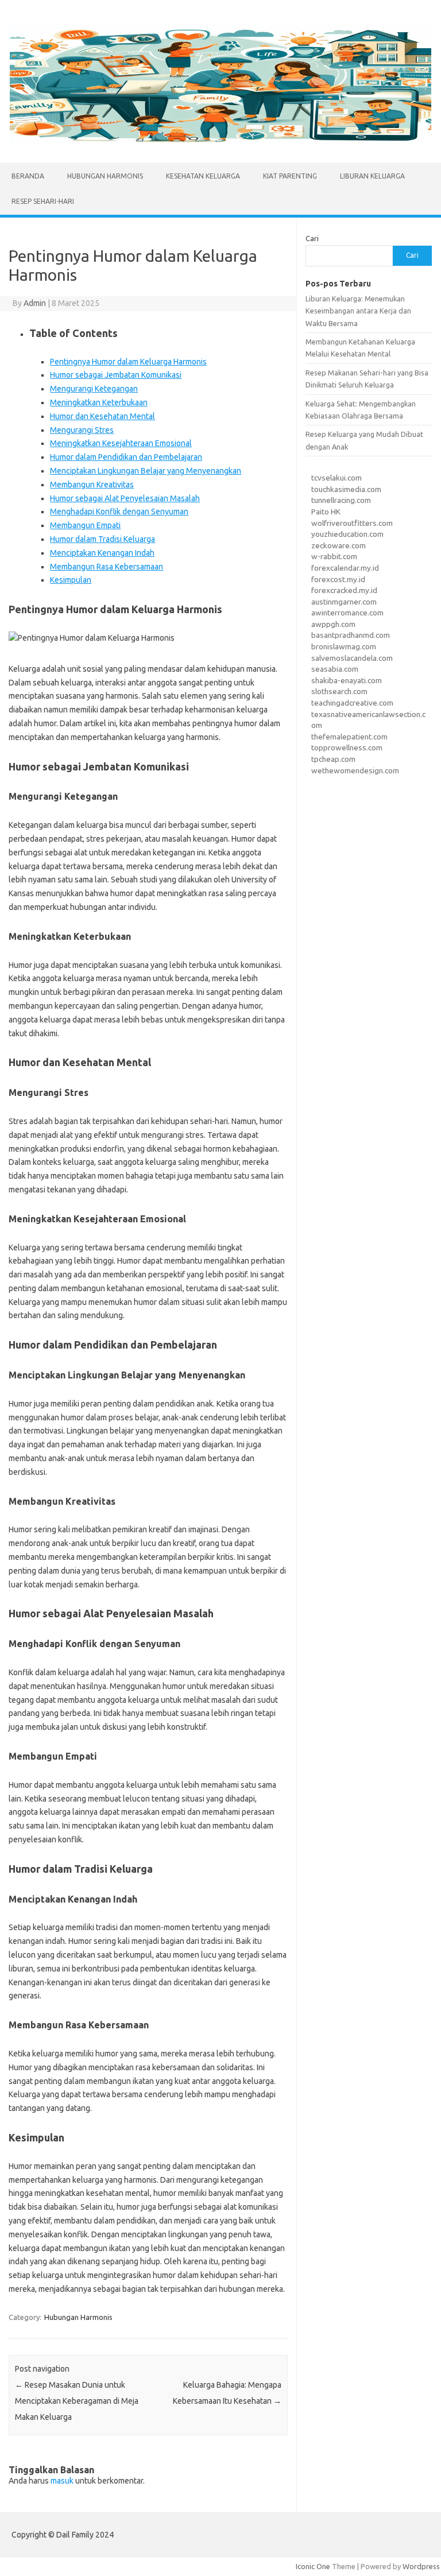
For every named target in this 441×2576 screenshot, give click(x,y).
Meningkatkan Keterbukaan (99, 402)
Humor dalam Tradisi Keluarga (102, 539)
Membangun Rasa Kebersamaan (107, 567)
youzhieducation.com (347, 534)
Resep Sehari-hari (43, 201)
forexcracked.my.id (344, 590)
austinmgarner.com (344, 602)
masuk (62, 2481)
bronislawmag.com (344, 646)
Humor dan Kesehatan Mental (102, 416)
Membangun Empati (85, 525)
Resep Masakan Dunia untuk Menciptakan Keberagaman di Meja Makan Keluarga (77, 2401)
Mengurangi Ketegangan (94, 389)
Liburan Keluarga (372, 176)
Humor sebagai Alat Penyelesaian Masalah (125, 498)
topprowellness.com (347, 747)
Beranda (28, 176)
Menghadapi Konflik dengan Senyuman (119, 512)
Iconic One (313, 2566)
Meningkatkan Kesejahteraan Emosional (121, 443)
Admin (35, 303)
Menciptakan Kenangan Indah (102, 553)
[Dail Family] (220, 144)
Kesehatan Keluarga (203, 176)
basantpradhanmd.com (351, 635)
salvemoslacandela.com (352, 658)
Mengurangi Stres (82, 430)
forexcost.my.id (338, 579)
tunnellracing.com (341, 500)
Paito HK (326, 512)
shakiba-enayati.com (347, 680)
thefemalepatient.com (349, 737)
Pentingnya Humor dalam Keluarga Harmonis (128, 362)
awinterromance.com (347, 613)
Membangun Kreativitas (92, 485)
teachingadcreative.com (352, 703)
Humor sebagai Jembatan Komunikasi (116, 375)
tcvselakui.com (336, 478)
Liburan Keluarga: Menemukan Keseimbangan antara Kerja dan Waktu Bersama (358, 311)
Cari (312, 238)
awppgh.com (333, 624)
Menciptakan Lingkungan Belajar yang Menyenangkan (146, 471)
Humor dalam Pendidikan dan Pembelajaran (126, 457)
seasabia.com (335, 669)
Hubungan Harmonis (105, 176)
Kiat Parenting (290, 176)
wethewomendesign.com (355, 770)
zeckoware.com (339, 545)
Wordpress (421, 2566)
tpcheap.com (333, 759)
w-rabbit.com (334, 556)
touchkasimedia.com (346, 489)
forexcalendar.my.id (345, 568)
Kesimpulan (71, 580)
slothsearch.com (339, 691)
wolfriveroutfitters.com (352, 523)
